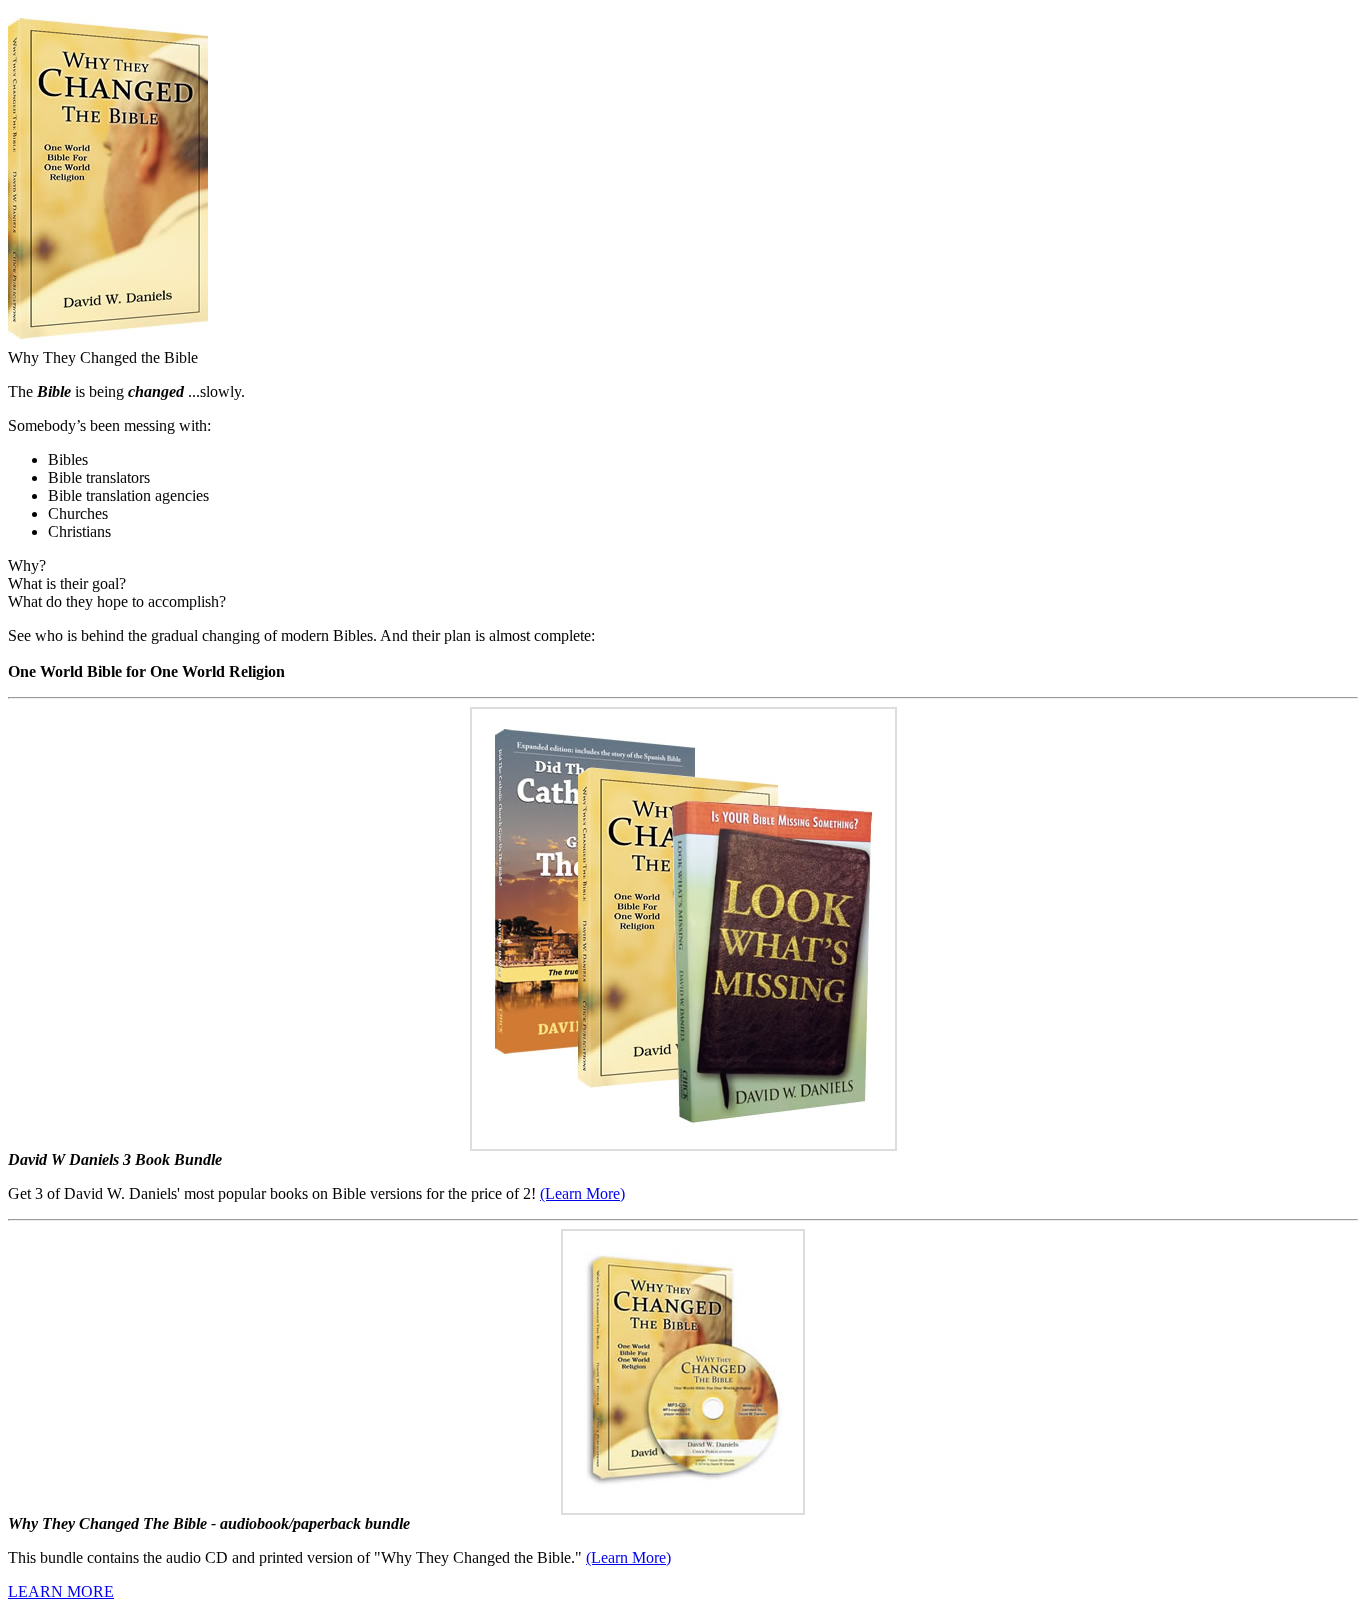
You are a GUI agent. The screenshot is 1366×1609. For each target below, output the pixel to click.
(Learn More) (582, 1193)
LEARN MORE (61, 1591)
